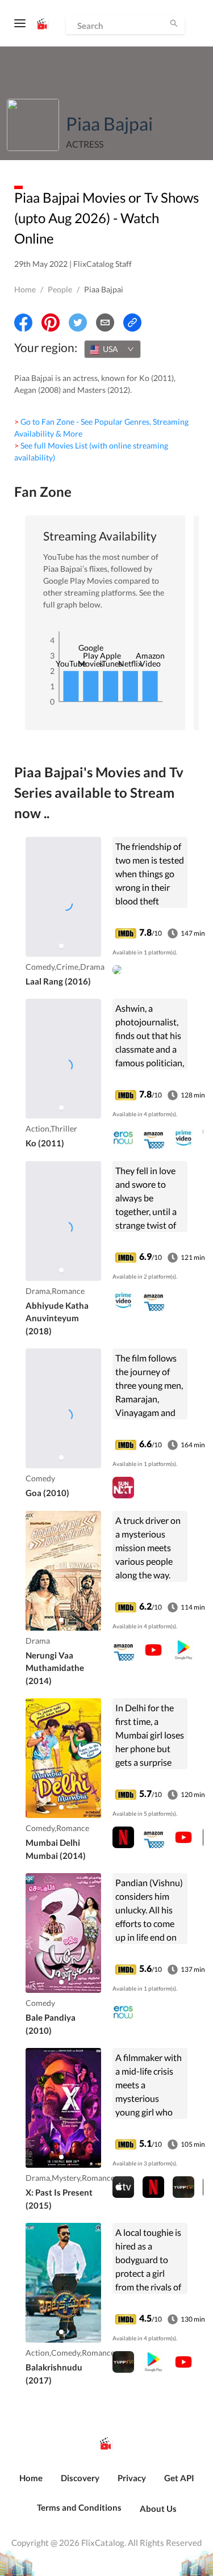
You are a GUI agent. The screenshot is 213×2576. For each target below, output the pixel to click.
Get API (179, 2478)
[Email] (105, 322)
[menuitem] (31, 2484)
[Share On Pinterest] (51, 322)
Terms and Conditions (79, 2507)
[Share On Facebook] (23, 322)
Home (25, 289)
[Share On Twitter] (78, 322)
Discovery (80, 2478)
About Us (158, 2508)
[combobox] (112, 349)
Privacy (132, 2478)
